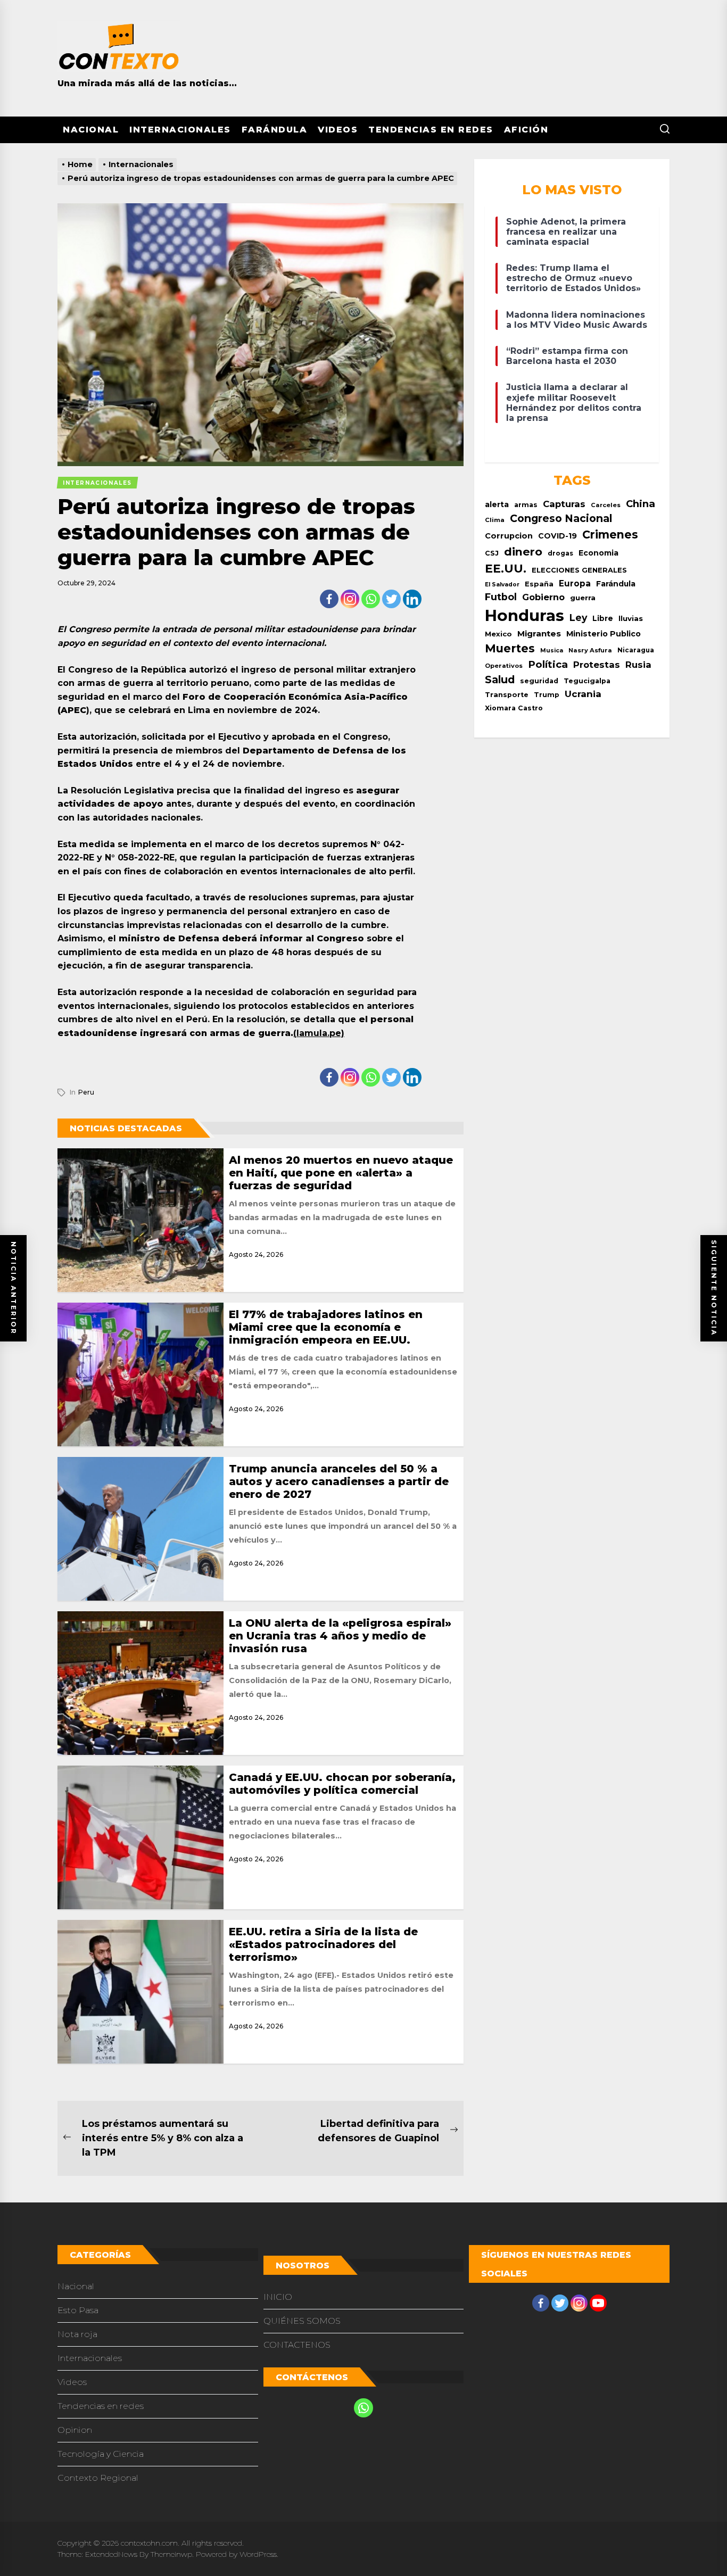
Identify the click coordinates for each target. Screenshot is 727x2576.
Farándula (275, 130)
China (641, 504)
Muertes (510, 648)
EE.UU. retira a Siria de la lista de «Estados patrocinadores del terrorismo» (323, 1944)
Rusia (638, 665)
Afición (526, 130)
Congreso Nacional (561, 518)
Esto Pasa (78, 2310)
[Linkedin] (412, 599)
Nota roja (77, 2334)
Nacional (91, 130)
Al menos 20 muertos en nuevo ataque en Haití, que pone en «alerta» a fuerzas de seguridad (341, 1173)
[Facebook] (329, 599)
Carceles (606, 505)
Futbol (501, 597)
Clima (495, 520)
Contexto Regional (98, 2478)
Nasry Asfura (590, 650)
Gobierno (543, 597)
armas (526, 505)
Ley (578, 618)
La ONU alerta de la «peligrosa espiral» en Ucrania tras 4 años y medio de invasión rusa (340, 1636)
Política (548, 664)
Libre (603, 618)
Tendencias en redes (431, 130)
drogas (560, 553)
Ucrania (583, 694)
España (539, 584)
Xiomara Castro (514, 708)
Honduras (524, 615)
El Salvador (502, 585)
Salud (500, 680)
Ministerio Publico (604, 634)
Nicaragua (636, 650)
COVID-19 (557, 536)
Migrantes (539, 633)
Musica (552, 651)
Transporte (507, 695)
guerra (583, 598)
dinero (523, 552)
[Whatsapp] (371, 599)
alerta (497, 504)
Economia (598, 553)
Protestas (597, 665)
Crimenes (610, 535)
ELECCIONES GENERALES (579, 570)
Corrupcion (509, 536)
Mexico (498, 634)
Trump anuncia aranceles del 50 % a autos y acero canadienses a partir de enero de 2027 (339, 1481)
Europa (575, 583)
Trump (547, 695)
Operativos (504, 666)
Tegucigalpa (587, 681)
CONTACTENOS (297, 2345)
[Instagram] (350, 599)
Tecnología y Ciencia (101, 2454)
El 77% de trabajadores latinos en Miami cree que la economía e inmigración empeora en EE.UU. (326, 1327)
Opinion (75, 2430)
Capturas (564, 504)
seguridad (539, 681)
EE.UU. (506, 569)
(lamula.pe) (319, 1033)
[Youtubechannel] (598, 2303)
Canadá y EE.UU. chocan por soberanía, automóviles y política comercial (342, 1784)
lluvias (631, 618)
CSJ (492, 553)
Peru (86, 1092)
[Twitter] (391, 599)
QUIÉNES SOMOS (302, 2321)
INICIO (278, 2297)
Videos (338, 130)
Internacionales (180, 130)
